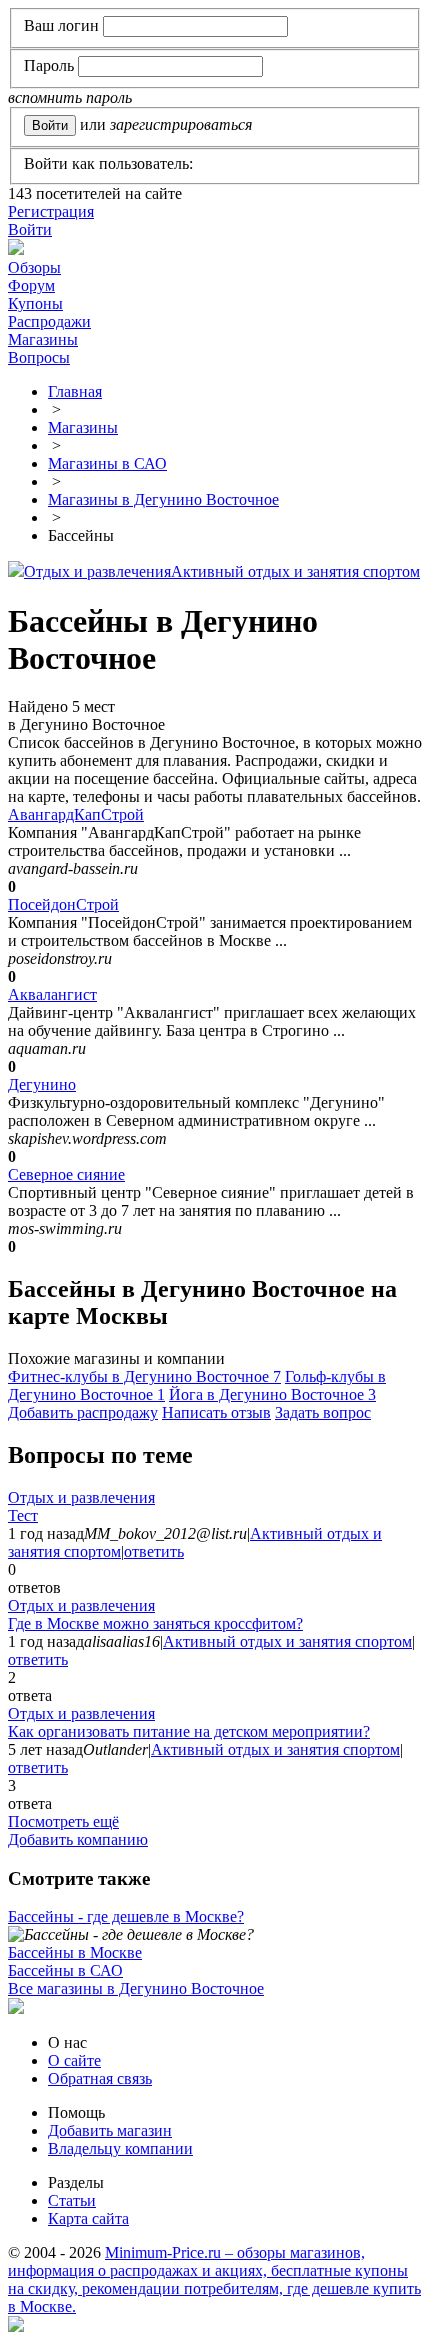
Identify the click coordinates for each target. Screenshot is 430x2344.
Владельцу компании (120, 2148)
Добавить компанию (78, 1839)
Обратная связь (100, 2078)
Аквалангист (52, 994)
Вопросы (39, 357)
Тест (23, 1515)
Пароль (49, 65)
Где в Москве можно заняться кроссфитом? (155, 1623)
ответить (154, 1551)
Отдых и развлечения (97, 571)
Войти (30, 229)
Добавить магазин (110, 2130)
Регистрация (51, 211)
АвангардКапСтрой (76, 814)
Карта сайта (88, 2218)
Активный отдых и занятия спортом (295, 571)
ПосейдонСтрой (63, 904)
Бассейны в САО (65, 1970)
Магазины (43, 339)
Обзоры (34, 267)
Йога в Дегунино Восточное (272, 1394)
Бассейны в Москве (75, 1952)
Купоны (35, 303)
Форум (31, 285)
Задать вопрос (323, 1412)
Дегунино (42, 1084)
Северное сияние (66, 1174)
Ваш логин (61, 25)
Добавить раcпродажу (83, 1412)
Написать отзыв (216, 1412)
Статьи (72, 2200)
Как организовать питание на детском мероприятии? (189, 1731)
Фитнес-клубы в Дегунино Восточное (144, 1376)
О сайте (74, 2060)
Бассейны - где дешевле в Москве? (126, 1916)
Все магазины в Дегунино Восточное (136, 1988)
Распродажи (49, 321)
